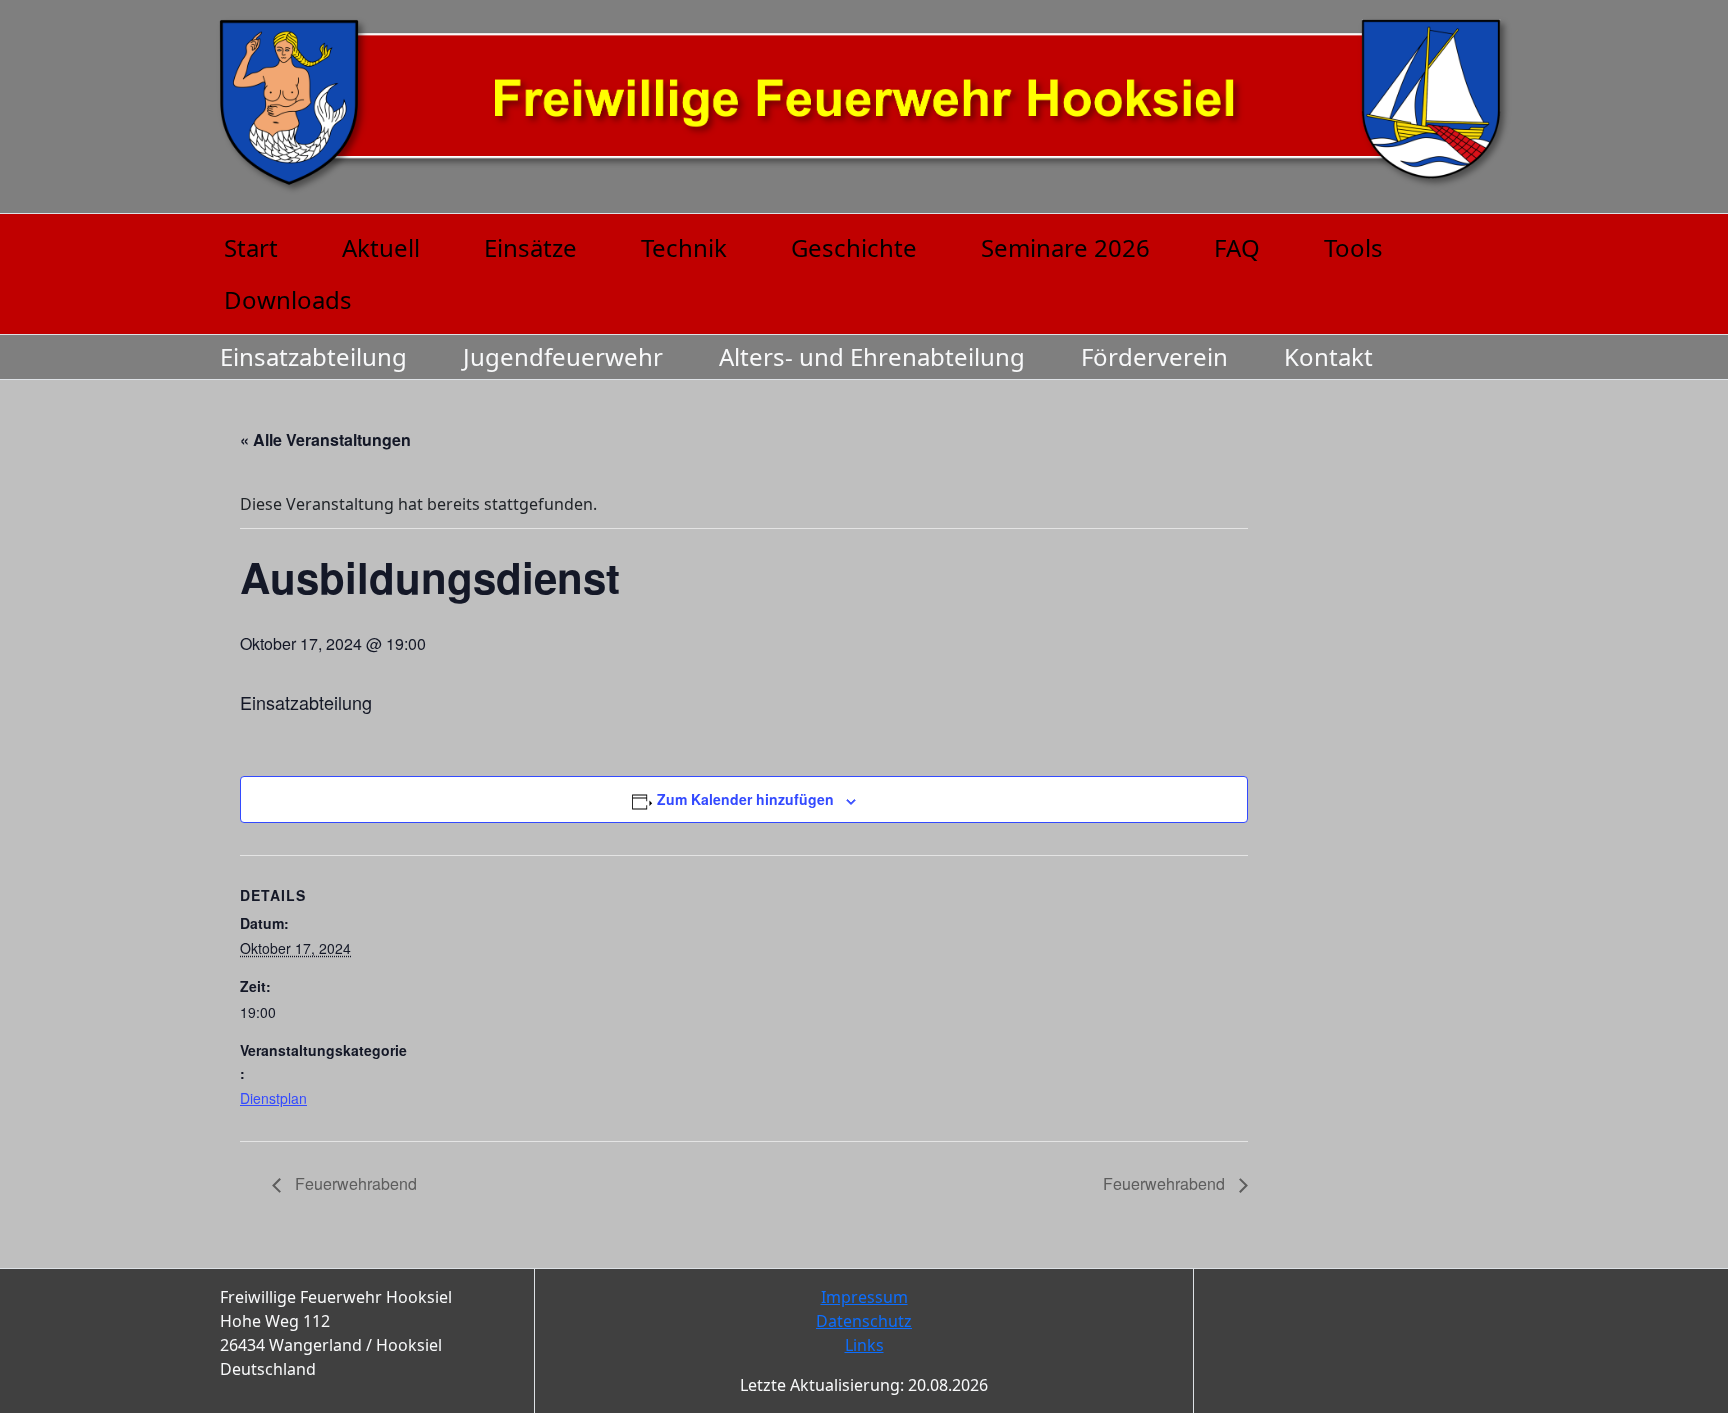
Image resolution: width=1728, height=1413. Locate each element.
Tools (1353, 247)
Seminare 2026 (1065, 247)
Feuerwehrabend (354, 1183)
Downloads (288, 299)
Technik (684, 247)
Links (864, 1345)
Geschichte (854, 247)
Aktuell (381, 247)
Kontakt (1328, 356)
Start (251, 247)
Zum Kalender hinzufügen (745, 799)
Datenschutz (864, 1321)
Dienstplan (273, 1098)
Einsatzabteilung (313, 356)
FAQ (1237, 247)
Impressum (864, 1297)
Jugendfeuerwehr (563, 356)
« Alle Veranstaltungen (325, 439)
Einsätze (530, 247)
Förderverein (1154, 356)
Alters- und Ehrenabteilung (872, 356)
